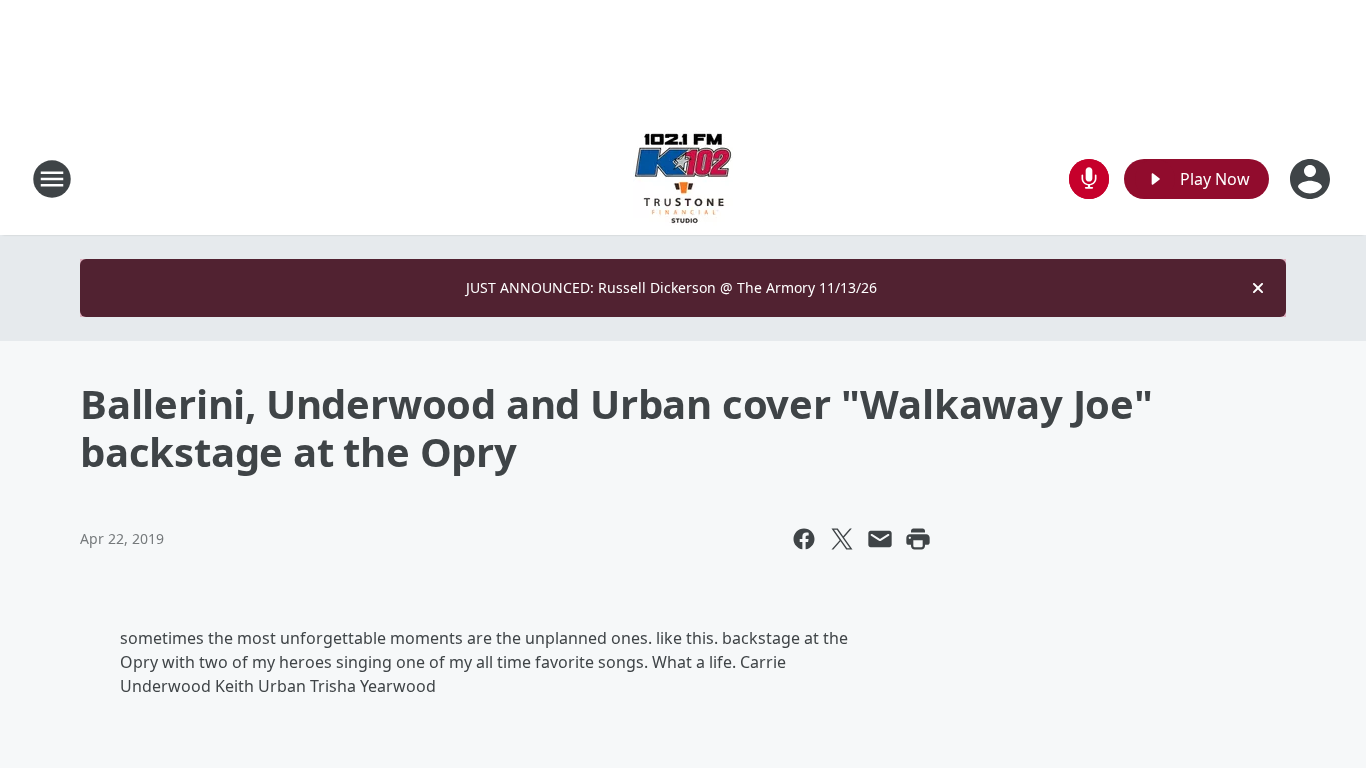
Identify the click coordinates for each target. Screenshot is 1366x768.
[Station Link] (683, 178)
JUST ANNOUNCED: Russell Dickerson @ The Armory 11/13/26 (671, 287)
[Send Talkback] (1089, 179)
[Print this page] (918, 539)
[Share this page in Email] (880, 539)
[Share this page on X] (842, 539)
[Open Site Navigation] (52, 179)
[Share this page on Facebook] (804, 539)
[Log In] (1312, 179)
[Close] (1258, 288)
